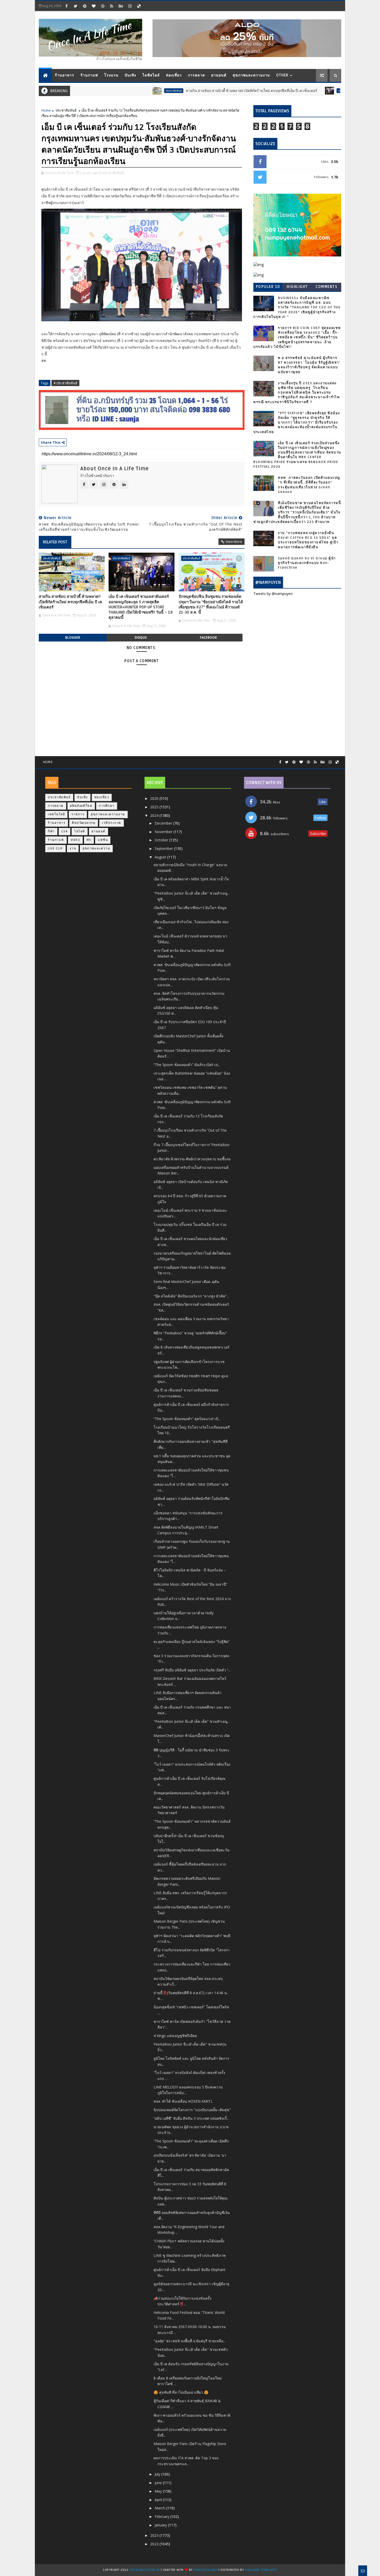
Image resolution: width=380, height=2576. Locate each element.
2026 (155, 798)
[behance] (121, 6)
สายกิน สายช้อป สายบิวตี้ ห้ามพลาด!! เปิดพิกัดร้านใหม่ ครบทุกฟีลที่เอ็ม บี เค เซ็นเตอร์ (194, 91)
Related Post (55, 542)
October (162, 840)
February (162, 2516)
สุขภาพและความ (96, 848)
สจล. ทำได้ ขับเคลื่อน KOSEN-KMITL (183, 2101)
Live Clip (55, 848)
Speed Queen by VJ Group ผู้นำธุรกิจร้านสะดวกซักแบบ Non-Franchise (307, 563)
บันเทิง (130, 75)
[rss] (112, 6)
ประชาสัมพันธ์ (116, 91)
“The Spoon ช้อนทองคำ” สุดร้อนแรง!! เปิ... (187, 1419)
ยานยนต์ (219, 75)
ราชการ (78, 814)
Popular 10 (268, 287)
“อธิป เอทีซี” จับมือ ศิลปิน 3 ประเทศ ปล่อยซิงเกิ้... (191, 2118)
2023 (155, 2535)
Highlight (297, 287)
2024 (155, 815)
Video (75, 840)
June (159, 2483)
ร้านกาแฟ (89, 75)
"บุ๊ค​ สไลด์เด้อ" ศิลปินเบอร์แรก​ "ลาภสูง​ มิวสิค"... (191, 1296)
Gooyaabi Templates (261, 2570)
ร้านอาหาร (64, 75)
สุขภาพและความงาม (251, 75)
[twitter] (75, 6)
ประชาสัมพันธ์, (114, 173)
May (159, 2491)
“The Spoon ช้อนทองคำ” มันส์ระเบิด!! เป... (187, 1065)
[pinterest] (85, 6)
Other (282, 75)
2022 (155, 2544)
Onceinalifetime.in (145, 2570)
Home (46, 110)
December (164, 823)
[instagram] (130, 6)
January (161, 2525)
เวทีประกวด (112, 823)
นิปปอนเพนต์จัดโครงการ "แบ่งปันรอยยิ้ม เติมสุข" (192, 2110)
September (164, 848)
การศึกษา (107, 806)
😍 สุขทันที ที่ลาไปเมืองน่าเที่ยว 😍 (181, 2392)
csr (65, 831)
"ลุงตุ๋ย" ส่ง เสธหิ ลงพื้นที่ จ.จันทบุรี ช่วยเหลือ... (189, 2341)
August (161, 857)
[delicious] (139, 6)
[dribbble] (103, 6)
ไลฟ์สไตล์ (151, 75)
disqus (141, 637)
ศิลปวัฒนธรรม (84, 823)
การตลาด (196, 75)
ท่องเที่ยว (174, 75)
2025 (155, 807)
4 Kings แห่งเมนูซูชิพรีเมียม (175, 2036)
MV (89, 840)
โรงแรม (111, 75)
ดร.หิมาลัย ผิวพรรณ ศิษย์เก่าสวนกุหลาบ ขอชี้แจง (192, 1159)
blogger (73, 637)
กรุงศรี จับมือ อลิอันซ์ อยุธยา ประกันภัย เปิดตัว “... (192, 1670)
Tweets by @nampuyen (273, 594)
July (158, 2474)
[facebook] (66, 6)
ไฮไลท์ (80, 831)
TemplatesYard (206, 2570)
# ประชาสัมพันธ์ (65, 383)
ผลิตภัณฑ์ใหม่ (81, 806)
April (159, 2500)
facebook (208, 637)
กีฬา (51, 831)
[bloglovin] (94, 6)
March (160, 2508)
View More (234, 542)
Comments (326, 287)
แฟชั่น (103, 840)
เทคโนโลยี (56, 814)
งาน (73, 848)
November (164, 832)
